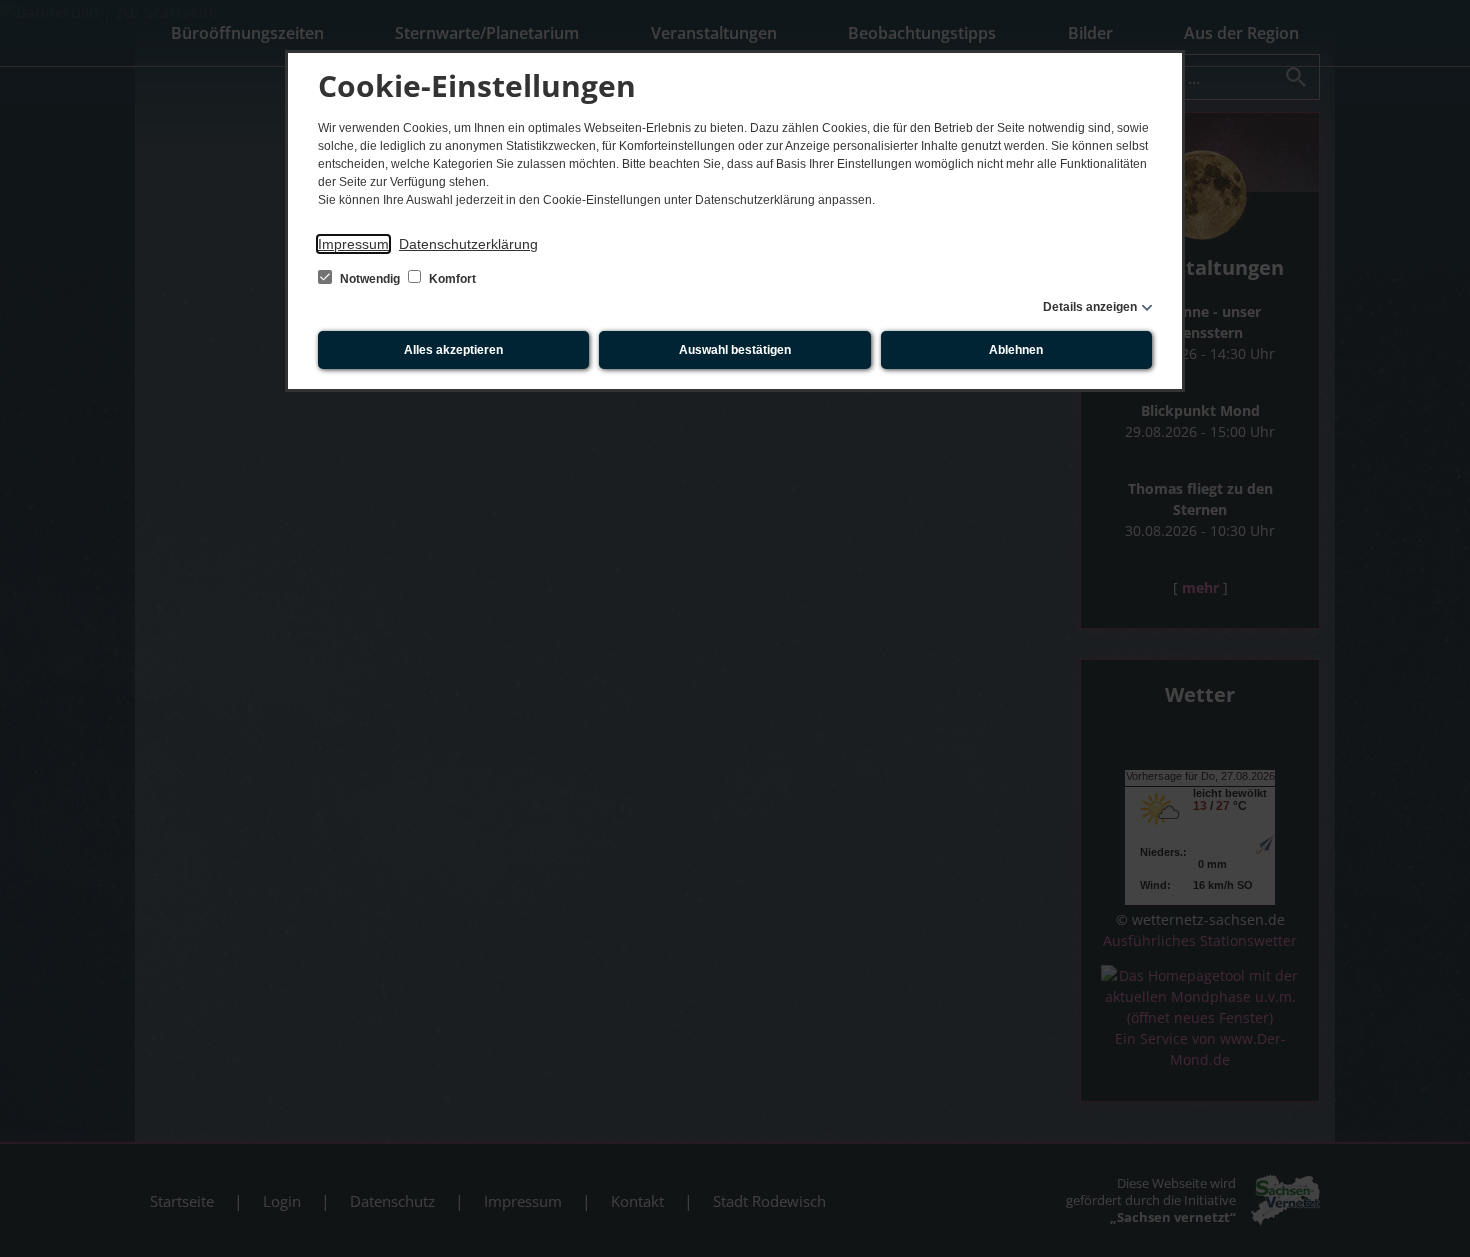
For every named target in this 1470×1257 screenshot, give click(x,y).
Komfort (451, 279)
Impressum (353, 244)
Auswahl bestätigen (735, 350)
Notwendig (370, 279)
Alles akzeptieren (453, 350)
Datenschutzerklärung (468, 244)
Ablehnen (1016, 350)
